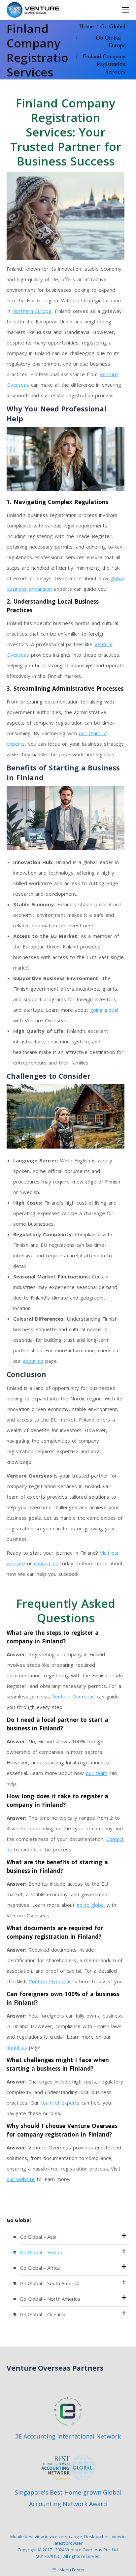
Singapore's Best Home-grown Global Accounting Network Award (68, 2498)
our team (97, 1773)
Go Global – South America (50, 2283)
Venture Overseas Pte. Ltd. (92, 2550)
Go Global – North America (50, 2299)
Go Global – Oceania (43, 2314)
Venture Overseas (73, 1696)
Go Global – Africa (40, 2268)
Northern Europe (32, 311)
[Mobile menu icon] (125, 10)
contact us (46, 1563)
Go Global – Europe (42, 2252)
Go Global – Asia (38, 2237)
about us (33, 1361)
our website (21, 2179)
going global (104, 1010)
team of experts (60, 2103)
